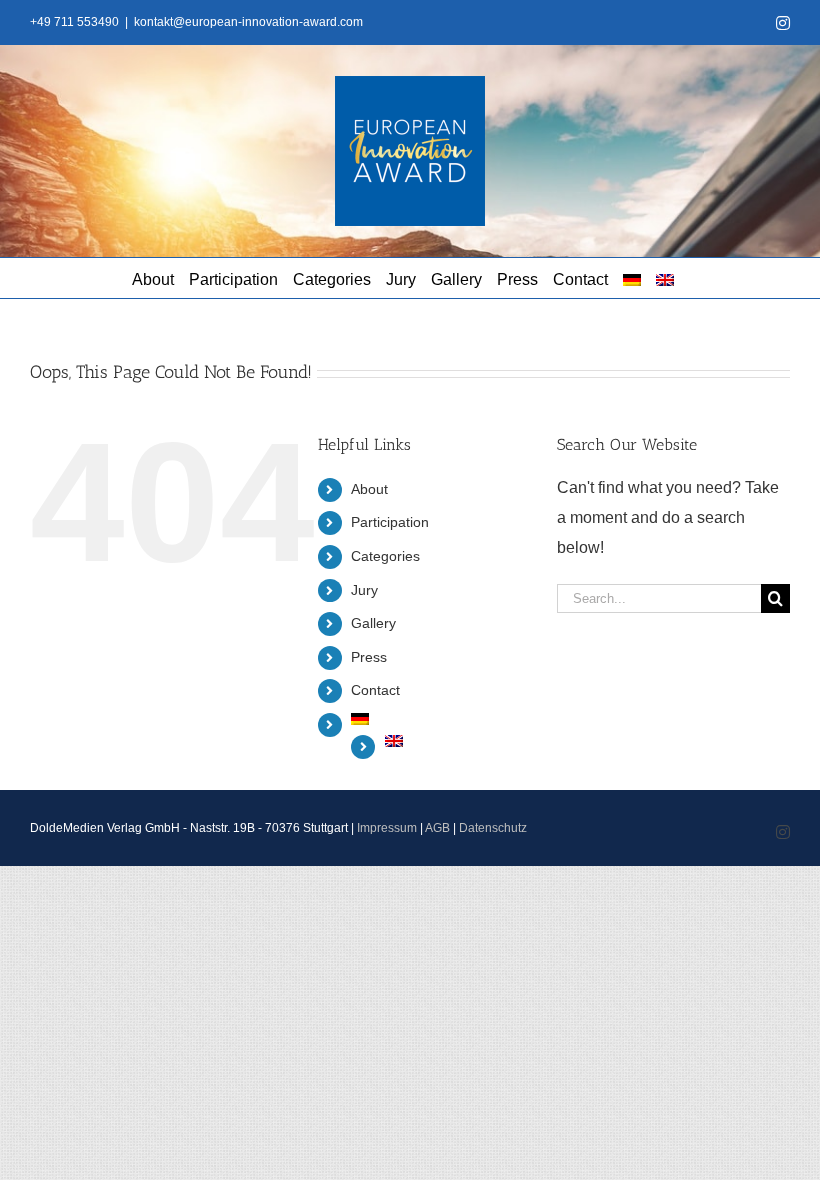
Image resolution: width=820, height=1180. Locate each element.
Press (369, 657)
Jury (364, 590)
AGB (437, 828)
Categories (385, 556)
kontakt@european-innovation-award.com (248, 22)
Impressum (387, 828)
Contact (375, 690)
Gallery (373, 623)
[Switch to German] (632, 278)
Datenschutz (493, 828)
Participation (390, 522)
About (369, 489)
